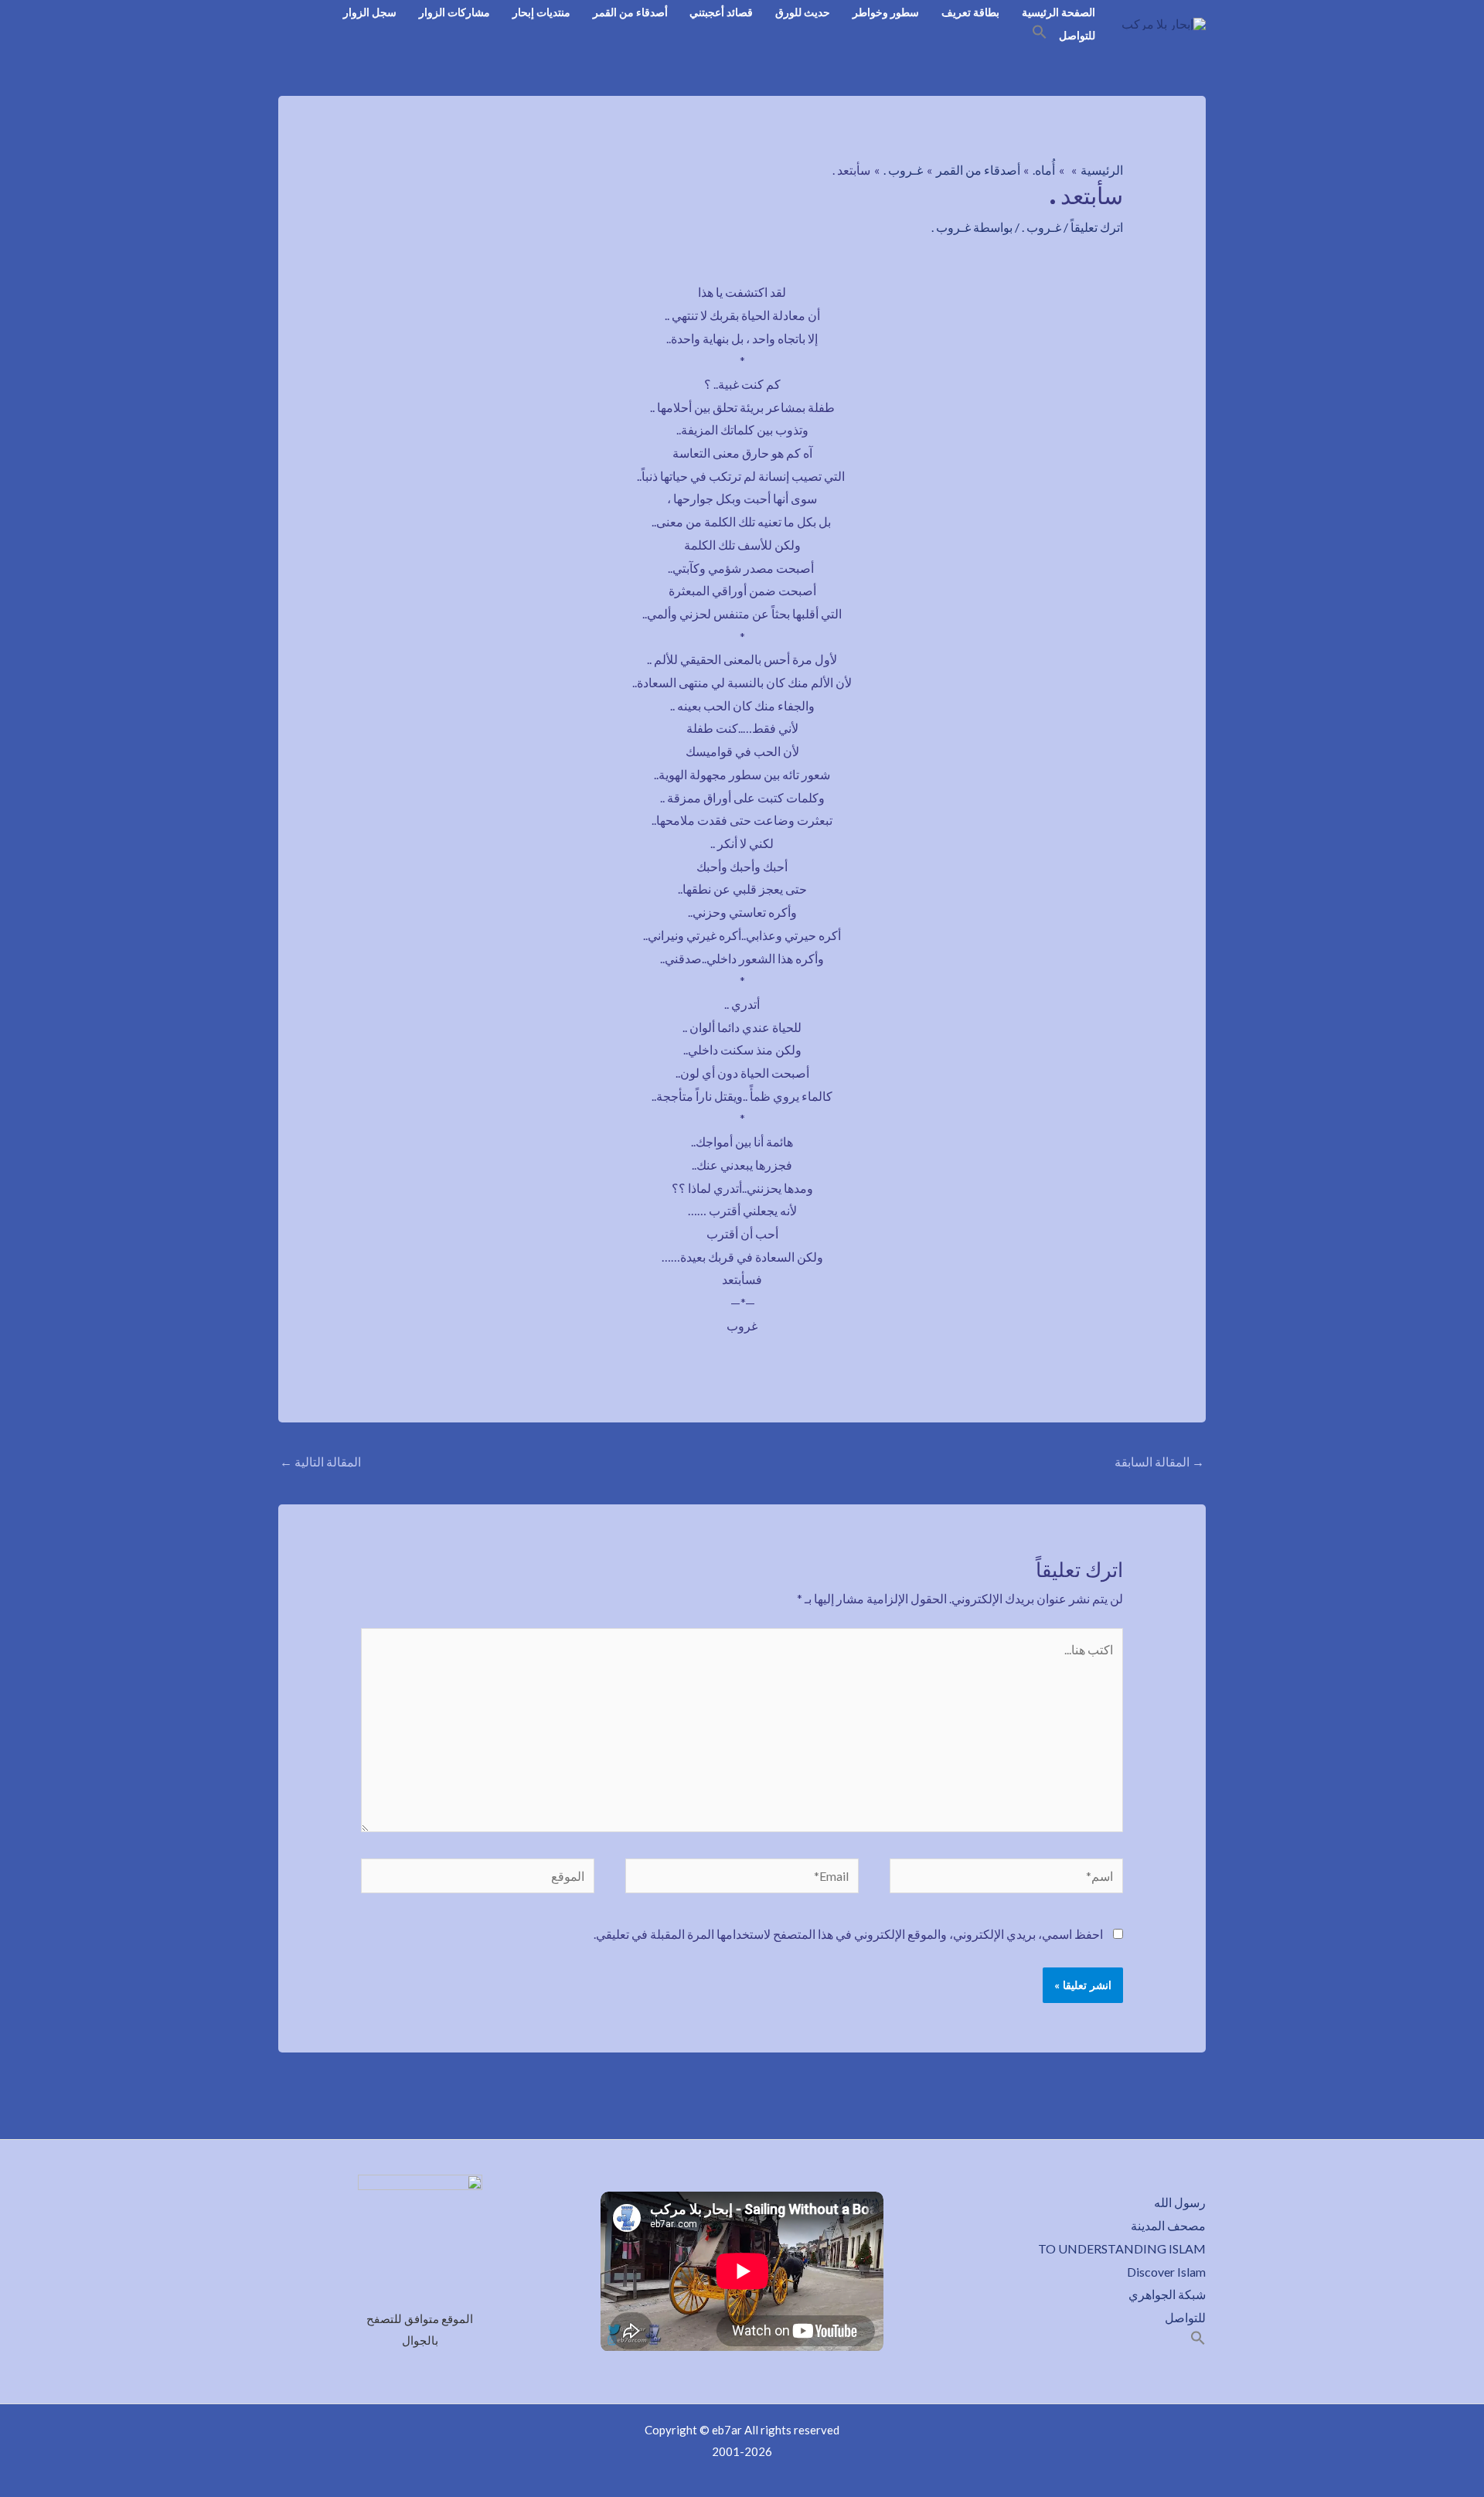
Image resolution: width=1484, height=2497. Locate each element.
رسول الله (1180, 2202)
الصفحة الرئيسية (1059, 12)
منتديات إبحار (541, 12)
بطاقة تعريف (970, 12)
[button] (1040, 34)
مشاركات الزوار (454, 12)
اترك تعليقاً (1097, 227)
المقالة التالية (320, 1461)
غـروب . (1042, 227)
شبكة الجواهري (1167, 2294)
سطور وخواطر (886, 12)
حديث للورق (803, 12)
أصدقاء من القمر (630, 12)
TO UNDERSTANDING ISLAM (1122, 2248)
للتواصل (1077, 35)
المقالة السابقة (1159, 1461)
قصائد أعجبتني (721, 12)
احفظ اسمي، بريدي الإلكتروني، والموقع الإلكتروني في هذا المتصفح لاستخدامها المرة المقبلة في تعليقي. (848, 1934)
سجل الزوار (370, 12)
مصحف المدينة (1168, 2225)
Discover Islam (1166, 2272)
